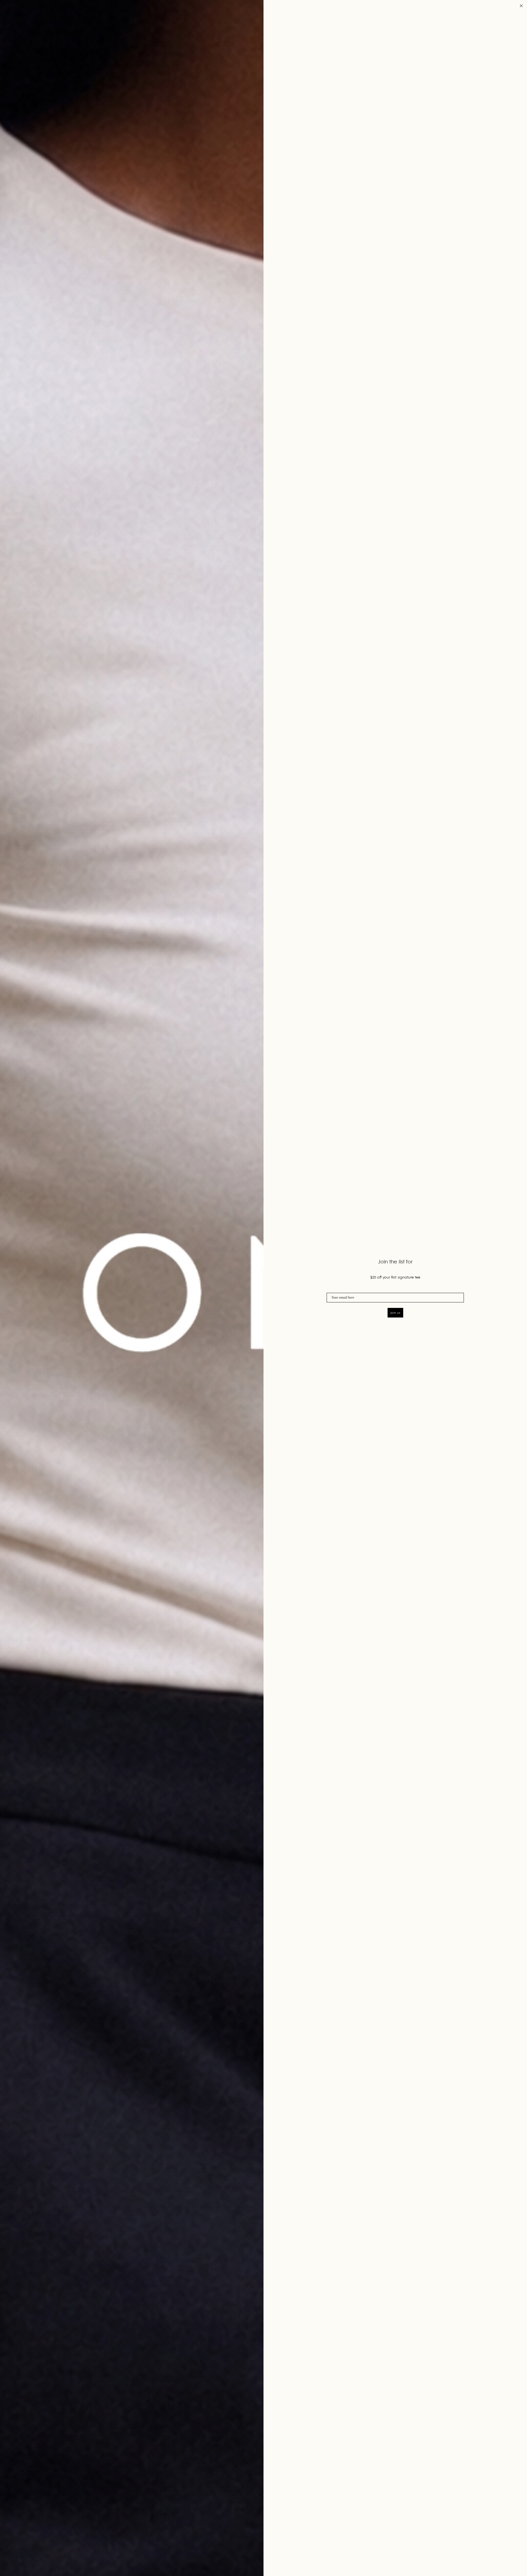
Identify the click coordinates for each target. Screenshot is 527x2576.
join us (395, 1313)
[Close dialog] (521, 6)
